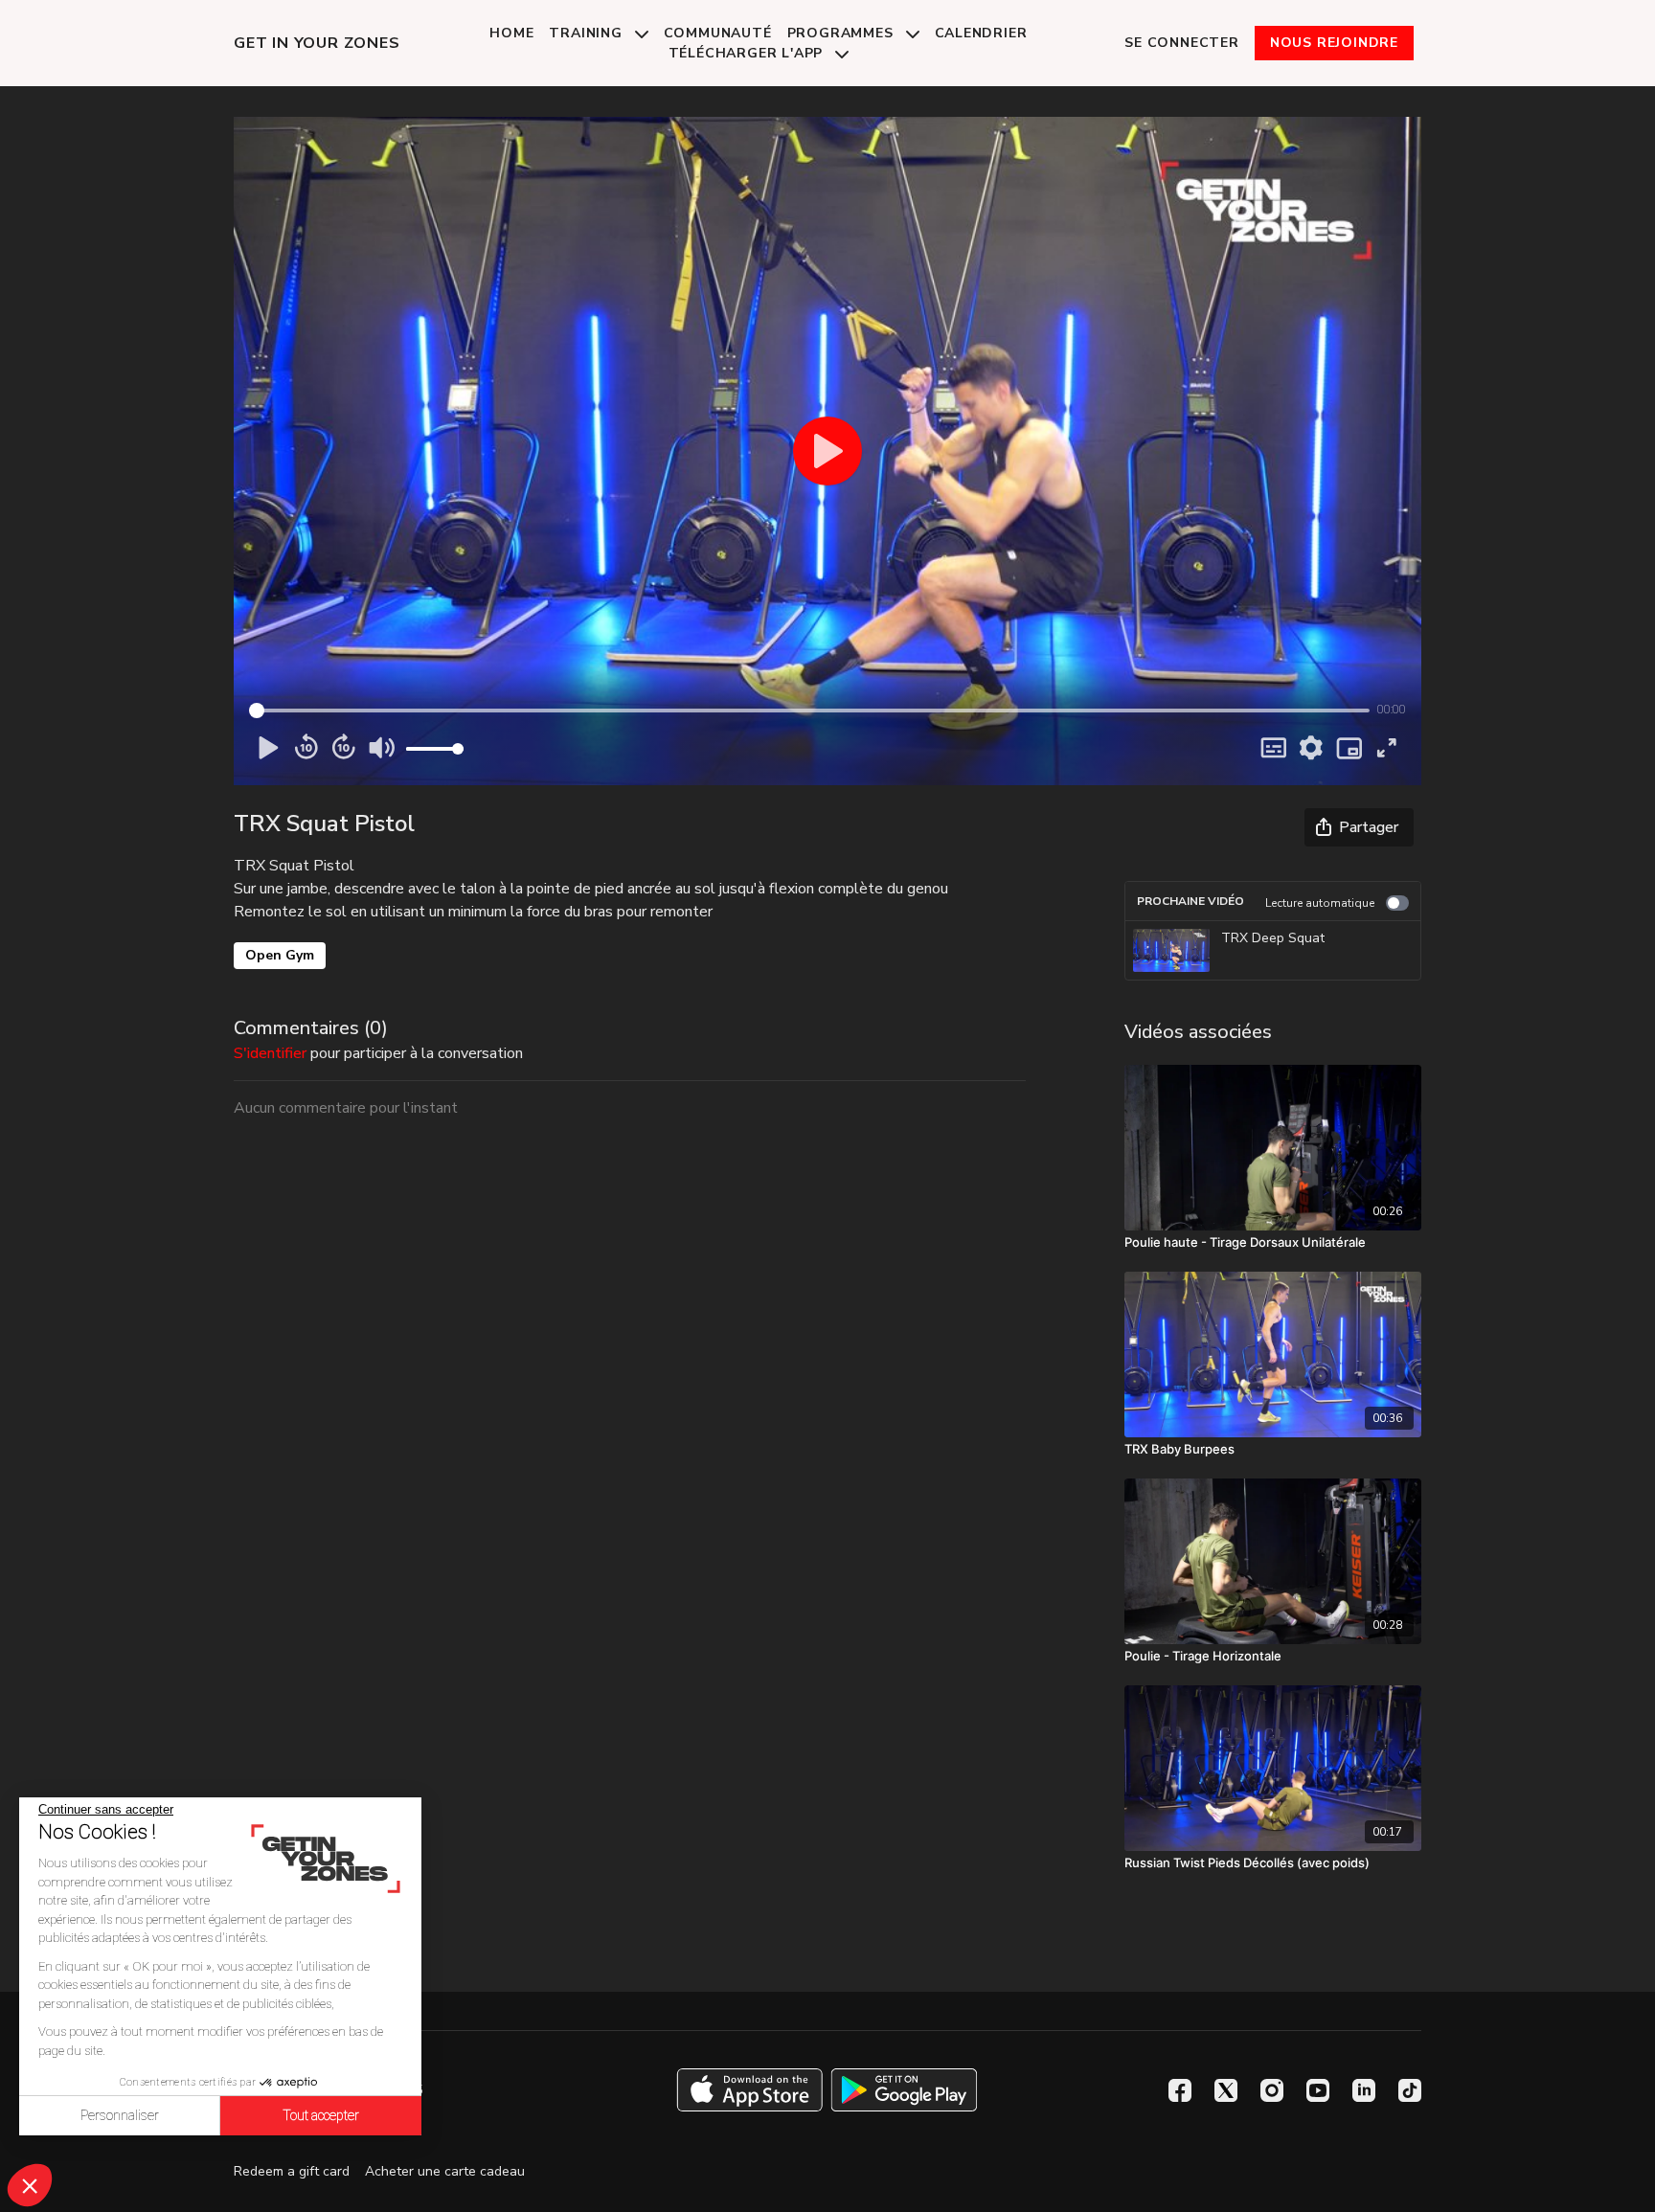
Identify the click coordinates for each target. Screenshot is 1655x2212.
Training (588, 33)
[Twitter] (1226, 2090)
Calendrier (981, 33)
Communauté (718, 33)
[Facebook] (1180, 2090)
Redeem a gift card (292, 2171)
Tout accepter (321, 2115)
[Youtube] (1318, 2090)
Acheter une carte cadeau (445, 2171)
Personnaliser (120, 2115)
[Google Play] (904, 2090)
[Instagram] (1272, 2090)
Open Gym (280, 955)
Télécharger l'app (748, 53)
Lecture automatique (1320, 903)
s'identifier (270, 1053)
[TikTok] (1410, 2090)
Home (511, 33)
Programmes (843, 33)
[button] (30, 2185)
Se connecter (1182, 43)
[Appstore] (749, 2090)
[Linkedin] (1364, 2090)
